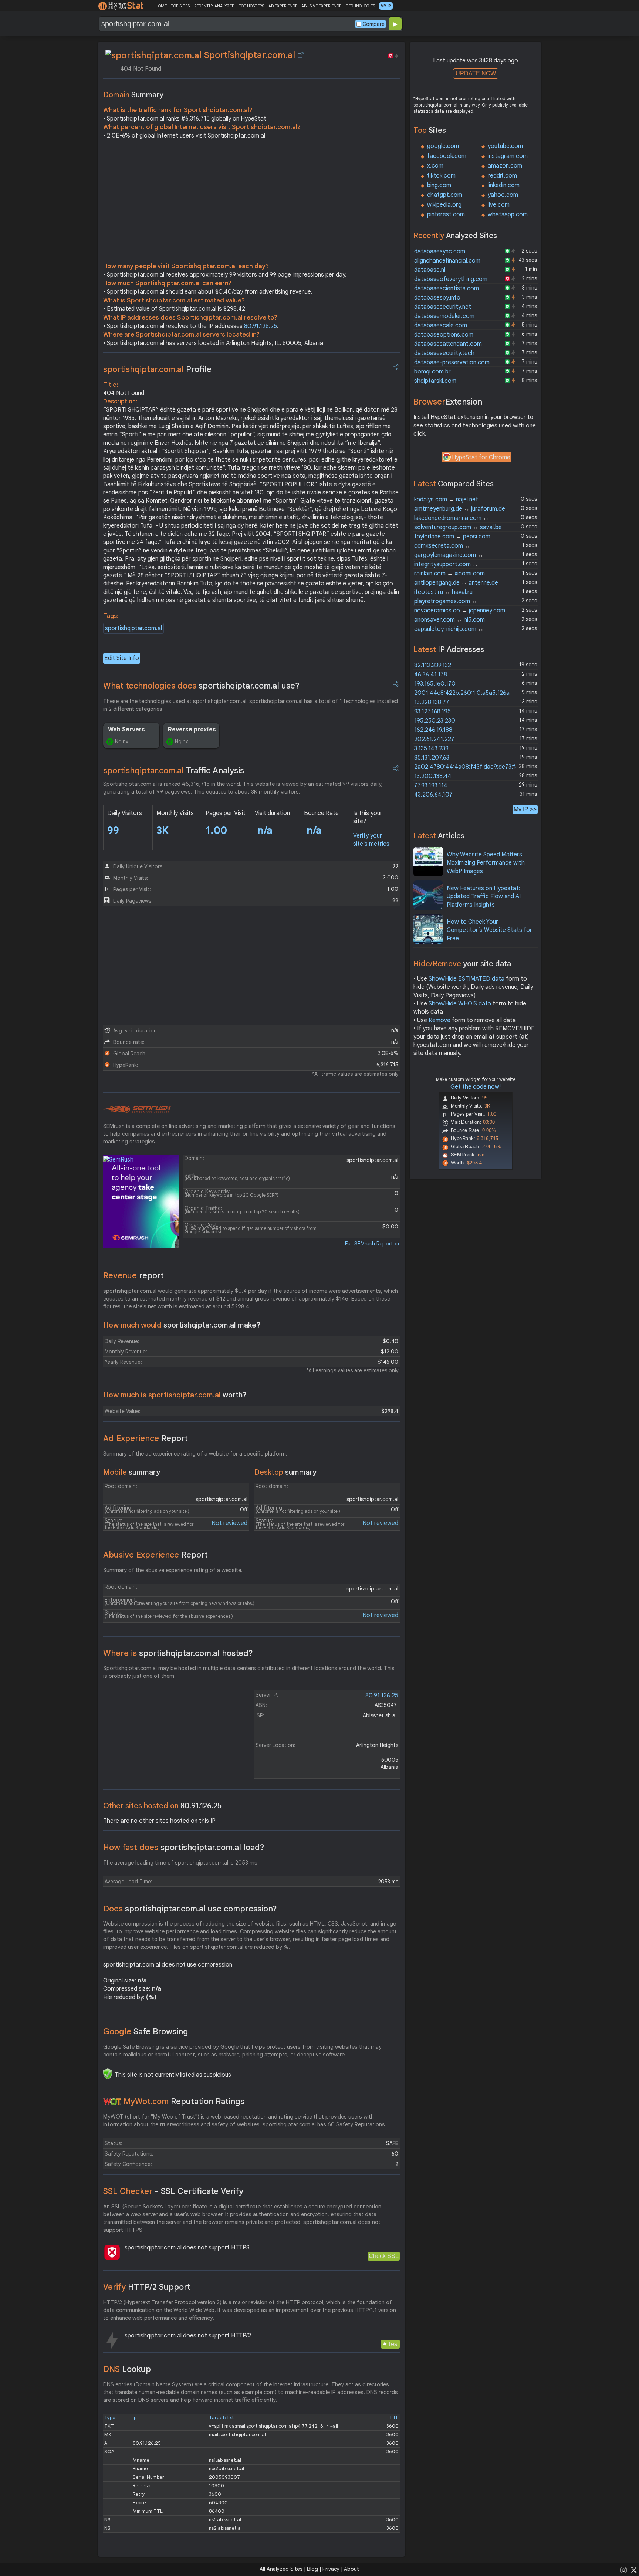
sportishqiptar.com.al (133, 628)
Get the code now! (476, 1087)
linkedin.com (504, 185)
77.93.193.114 (431, 785)
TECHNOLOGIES (360, 6)
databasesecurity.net (443, 307)
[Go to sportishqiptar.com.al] (301, 55)
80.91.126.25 (261, 326)
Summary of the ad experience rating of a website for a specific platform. (195, 1454)
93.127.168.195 (432, 711)
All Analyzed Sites (281, 2569)
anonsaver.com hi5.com (449, 620)
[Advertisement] (251, 203)
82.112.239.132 (433, 665)
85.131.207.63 (432, 758)
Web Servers (126, 730)
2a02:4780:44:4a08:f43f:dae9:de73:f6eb (470, 767)
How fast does (184, 1847)
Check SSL (384, 2256)
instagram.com (508, 156)
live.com (499, 205)
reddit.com (502, 176)
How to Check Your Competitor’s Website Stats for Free (489, 930)
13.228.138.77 (432, 702)
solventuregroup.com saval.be (458, 527)
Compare (373, 24)
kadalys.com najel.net (446, 500)
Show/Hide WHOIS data (460, 1004)
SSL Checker (173, 2191)
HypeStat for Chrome (481, 457)
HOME (161, 6)
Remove (439, 1020)
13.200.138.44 (433, 776)
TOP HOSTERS (251, 6)
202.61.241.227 (434, 739)
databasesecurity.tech (444, 353)
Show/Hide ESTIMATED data (466, 979)
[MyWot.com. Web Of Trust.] (112, 2102)
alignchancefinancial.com (447, 261)
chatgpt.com (445, 195)
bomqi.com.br (432, 372)
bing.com (439, 185)
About (351, 2569)
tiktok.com (441, 176)
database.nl (430, 270)
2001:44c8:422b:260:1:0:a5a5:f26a (462, 693)
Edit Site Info (122, 658)
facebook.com (447, 156)
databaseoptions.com (444, 335)
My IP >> (525, 809)
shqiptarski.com (435, 381)
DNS (127, 2369)
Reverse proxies (192, 730)
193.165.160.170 (435, 684)
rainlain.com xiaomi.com (449, 574)
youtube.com (505, 146)
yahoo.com (503, 195)
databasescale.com (441, 325)
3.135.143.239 (431, 748)
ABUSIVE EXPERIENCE (321, 6)
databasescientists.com (447, 288)
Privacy (331, 2569)
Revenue (133, 1276)
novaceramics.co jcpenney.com (460, 611)
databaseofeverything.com (451, 279)
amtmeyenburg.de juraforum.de (460, 509)
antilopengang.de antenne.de (456, 583)
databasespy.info (437, 298)
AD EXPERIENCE (283, 6)
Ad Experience (146, 1438)
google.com (443, 146)
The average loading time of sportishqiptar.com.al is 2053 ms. (181, 1863)
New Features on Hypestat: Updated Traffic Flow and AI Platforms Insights (484, 897)
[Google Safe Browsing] (108, 2074)
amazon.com (505, 166)
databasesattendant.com (448, 344)
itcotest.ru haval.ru (443, 592)
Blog (312, 2569)
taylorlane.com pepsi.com (452, 537)
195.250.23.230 (435, 721)
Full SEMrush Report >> (372, 1244)
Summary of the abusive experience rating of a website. (173, 1570)
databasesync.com (440, 251)
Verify (147, 2287)
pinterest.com (446, 214)
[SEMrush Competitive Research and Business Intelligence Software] (137, 1109)
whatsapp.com (508, 214)
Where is (178, 1653)
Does (190, 1909)
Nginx (122, 741)
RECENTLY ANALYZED (214, 6)
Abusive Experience (155, 1555)
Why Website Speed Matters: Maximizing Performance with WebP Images (486, 863)
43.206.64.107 (433, 795)
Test (393, 2344)
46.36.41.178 (431, 675)
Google (146, 2031)
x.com (435, 166)
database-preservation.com (452, 362)
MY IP (386, 6)
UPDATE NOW (476, 73)
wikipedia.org (444, 205)
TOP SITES (180, 6)
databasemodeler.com (444, 316)
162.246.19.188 (433, 730)
